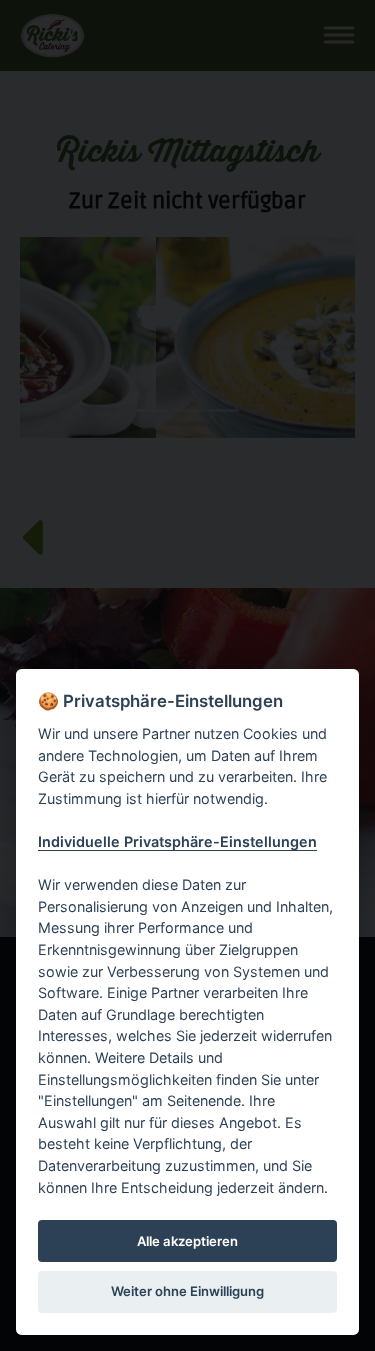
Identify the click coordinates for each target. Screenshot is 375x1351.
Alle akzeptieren (187, 1241)
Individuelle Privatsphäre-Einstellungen (177, 841)
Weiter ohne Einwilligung (187, 1291)
